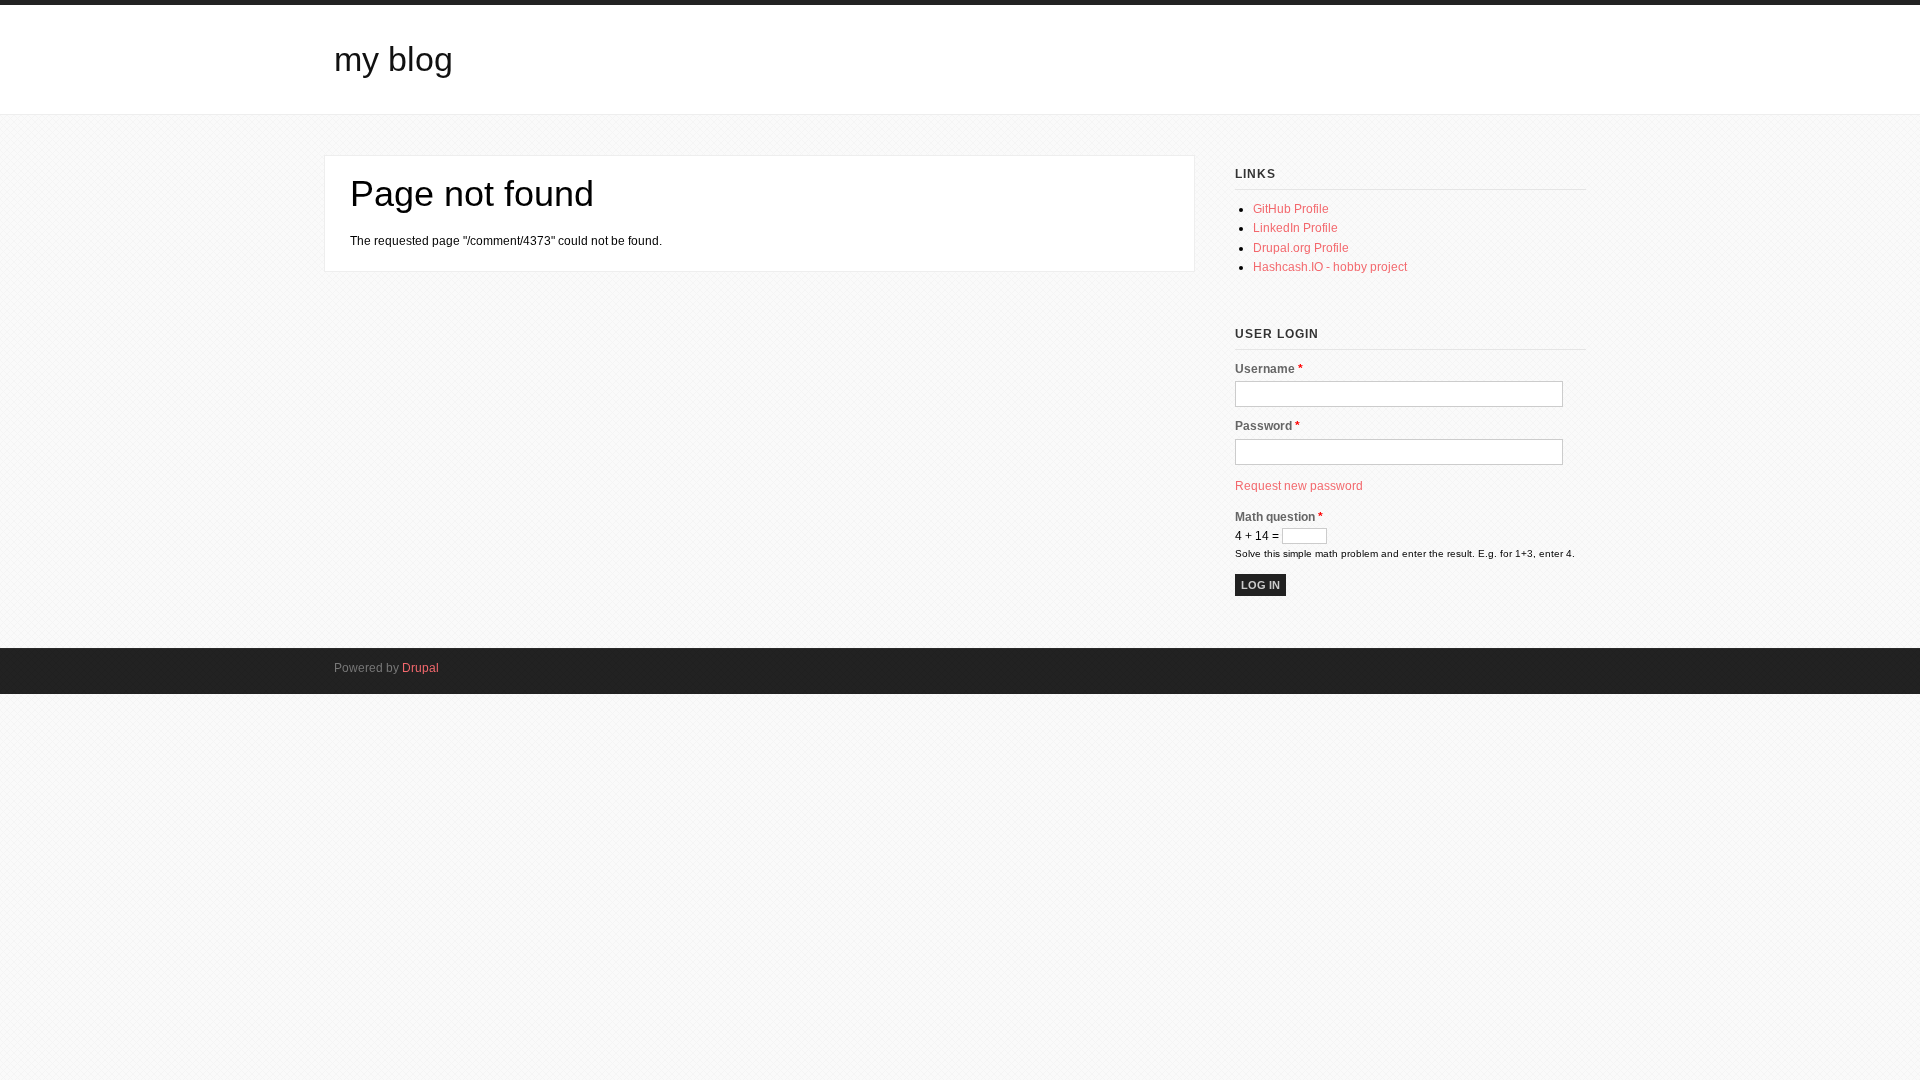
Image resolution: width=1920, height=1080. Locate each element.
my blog (393, 59)
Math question (1279, 517)
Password (1267, 426)
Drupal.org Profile (1301, 248)
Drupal (420, 668)
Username (1269, 369)
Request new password (1299, 486)
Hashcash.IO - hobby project (1330, 267)
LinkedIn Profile (1295, 228)
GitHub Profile (1291, 209)
